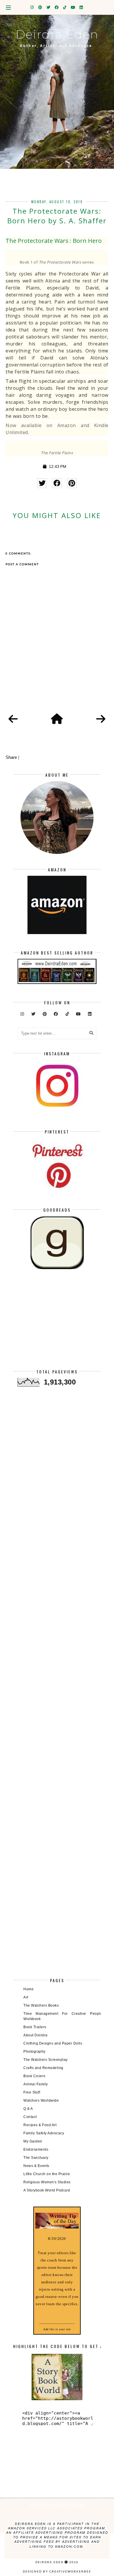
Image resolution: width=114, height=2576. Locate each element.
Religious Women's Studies (47, 2182)
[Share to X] (42, 483)
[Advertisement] (57, 1324)
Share (11, 757)
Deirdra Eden (57, 34)
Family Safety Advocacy (44, 2133)
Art (26, 1997)
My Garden (33, 2141)
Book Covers (34, 2076)
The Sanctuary (36, 2158)
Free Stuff (32, 2092)
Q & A (28, 2109)
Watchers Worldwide (41, 2101)
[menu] (8, 7)
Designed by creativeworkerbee (57, 2571)
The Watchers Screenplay (46, 2060)
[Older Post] (101, 719)
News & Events (36, 2166)
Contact (30, 2117)
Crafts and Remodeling (43, 2068)
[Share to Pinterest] (72, 483)
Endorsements (36, 2149)
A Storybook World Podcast (47, 2190)
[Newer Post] (13, 719)
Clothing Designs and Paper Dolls (53, 2043)
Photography (34, 2052)
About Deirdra (36, 2035)
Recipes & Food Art (40, 2125)
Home (28, 1989)
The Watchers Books (41, 2005)
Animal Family (36, 2084)
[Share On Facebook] (57, 483)
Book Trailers (35, 2027)
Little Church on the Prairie (47, 2174)
